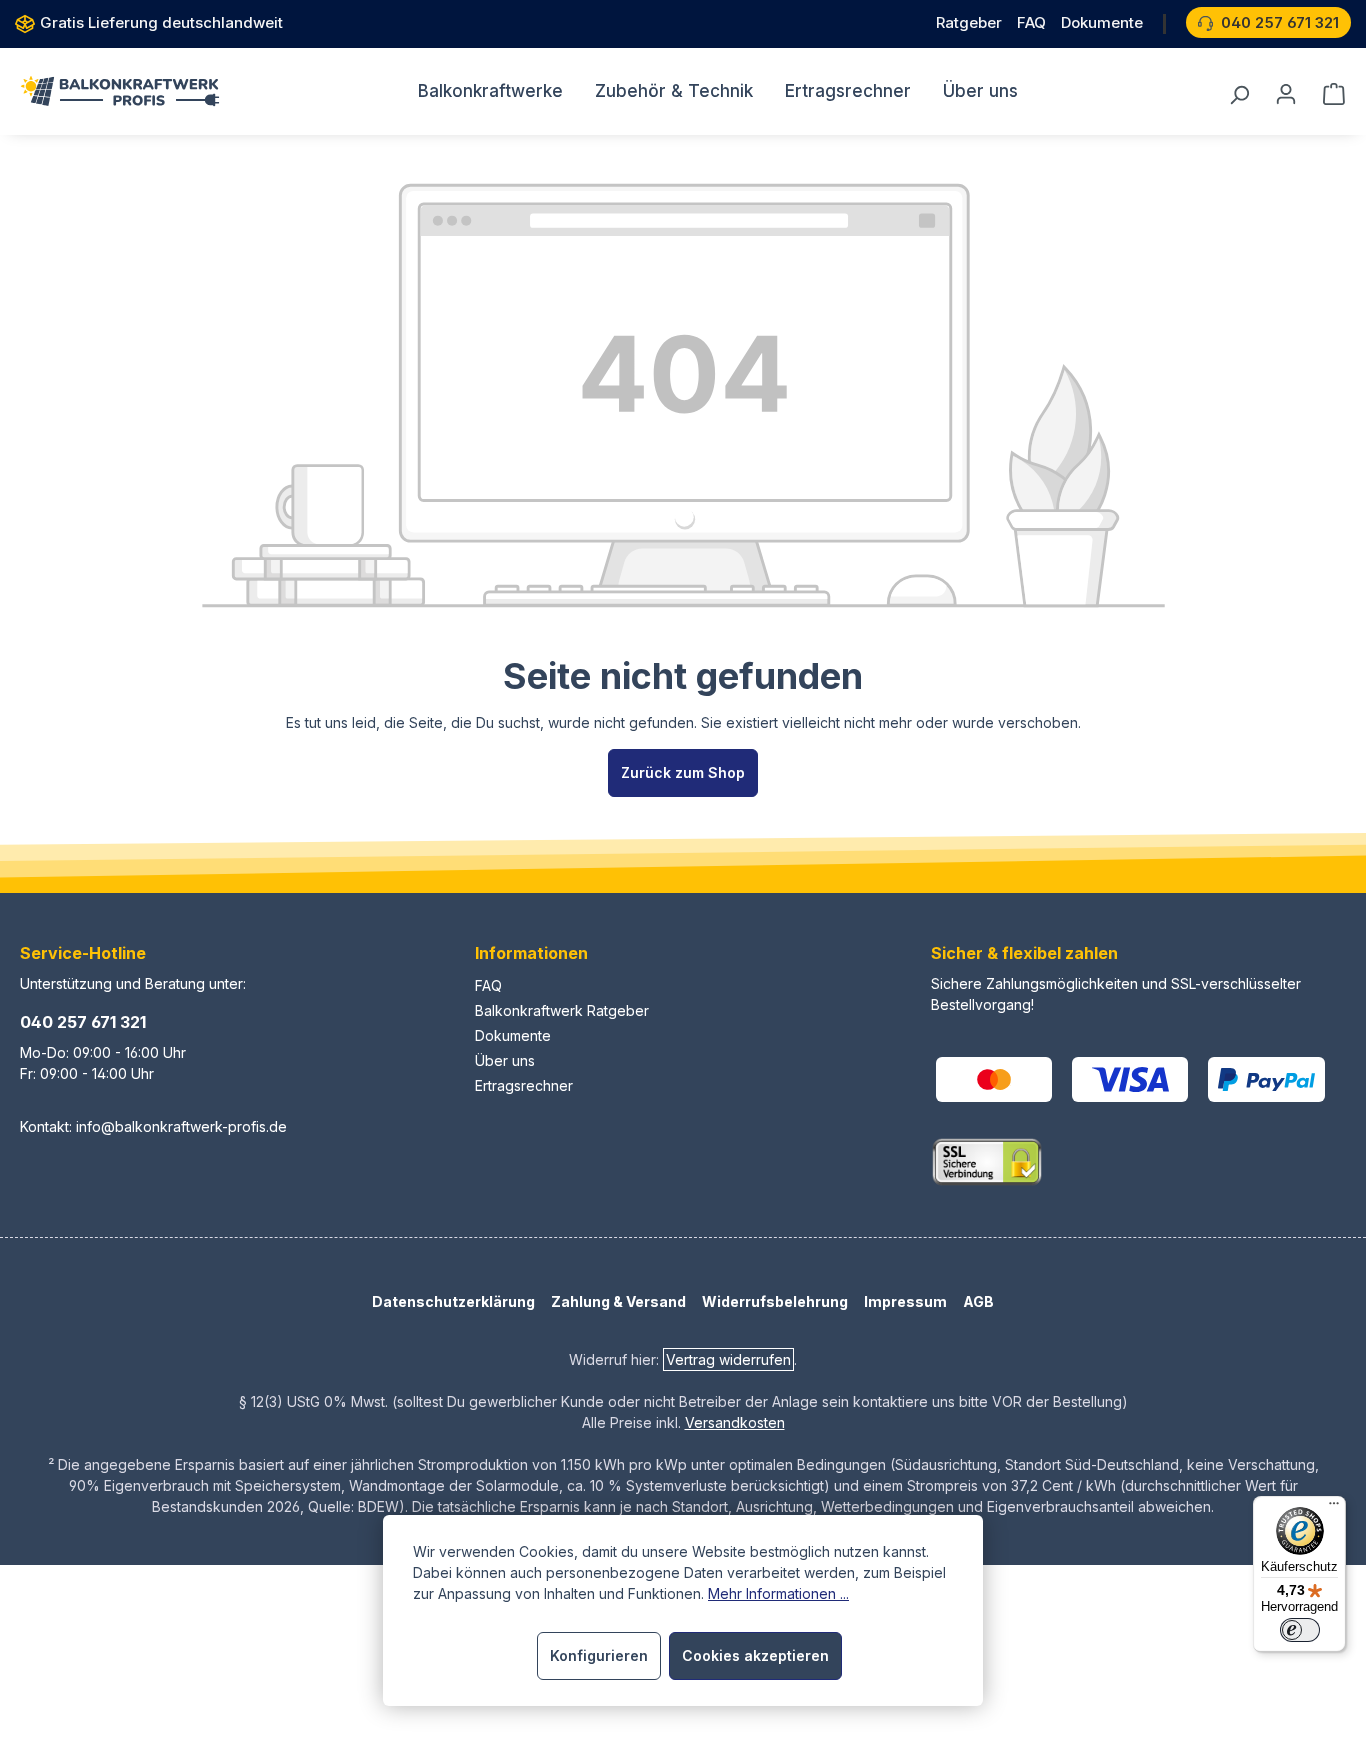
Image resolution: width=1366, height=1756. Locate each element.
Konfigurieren (599, 1655)
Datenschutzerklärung (453, 1301)
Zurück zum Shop (683, 772)
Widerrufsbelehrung (775, 1301)
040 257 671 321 (83, 1022)
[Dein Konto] (1286, 94)
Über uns (505, 1060)
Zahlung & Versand (618, 1301)
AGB (978, 1301)
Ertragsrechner (524, 1085)
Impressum (905, 1301)
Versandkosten (735, 1422)
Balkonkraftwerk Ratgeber (562, 1010)
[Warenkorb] (1328, 94)
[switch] (1300, 1630)
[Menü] (1334, 1508)
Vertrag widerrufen (728, 1359)
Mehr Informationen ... (778, 1593)
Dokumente (513, 1035)
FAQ (488, 985)
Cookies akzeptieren (755, 1655)
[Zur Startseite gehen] (120, 91)
